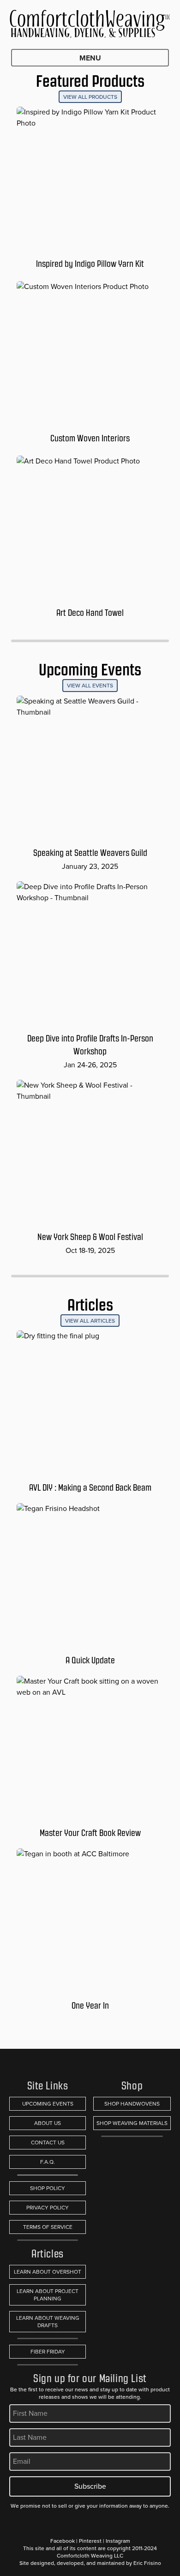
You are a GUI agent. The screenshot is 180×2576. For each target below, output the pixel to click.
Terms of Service (48, 2227)
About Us (48, 2123)
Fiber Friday (48, 2352)
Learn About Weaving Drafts (48, 2322)
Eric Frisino (147, 2563)
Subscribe (90, 2486)
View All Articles (90, 1321)
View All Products (90, 97)
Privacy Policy (48, 2208)
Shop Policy (48, 2188)
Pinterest (90, 2541)
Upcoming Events (48, 2104)
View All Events (90, 686)
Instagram (118, 2541)
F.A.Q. (48, 2162)
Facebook (63, 2541)
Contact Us (48, 2143)
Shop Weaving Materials (132, 2123)
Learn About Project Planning (48, 2295)
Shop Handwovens (132, 2104)
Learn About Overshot (48, 2272)
